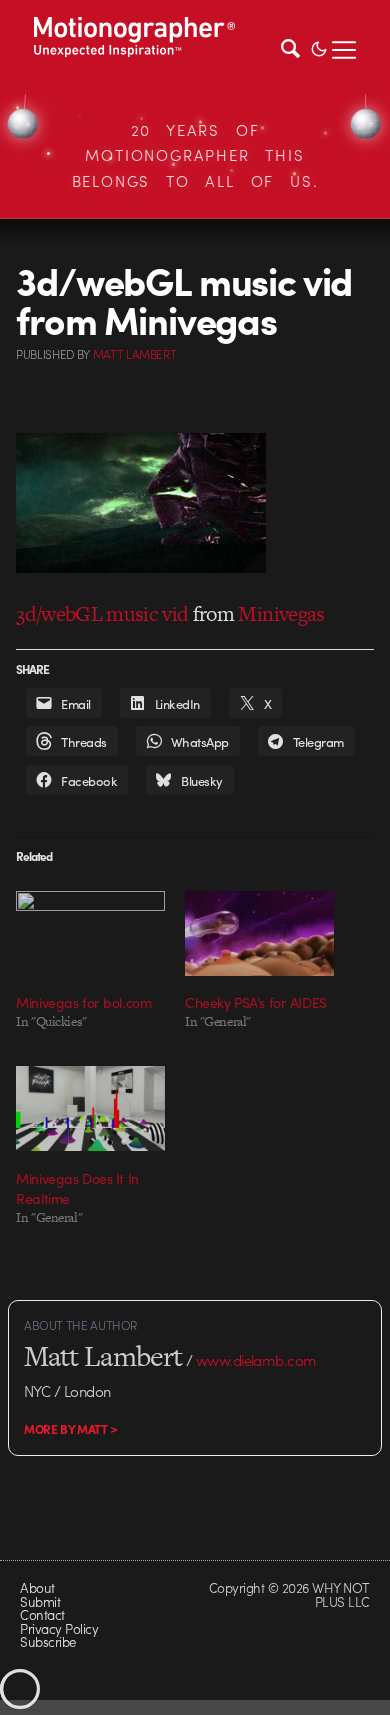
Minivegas (281, 613)
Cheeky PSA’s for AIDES (256, 1002)
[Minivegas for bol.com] (90, 933)
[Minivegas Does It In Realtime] (90, 1108)
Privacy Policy (59, 1628)
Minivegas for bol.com (83, 1002)
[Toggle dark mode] (319, 47)
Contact (42, 1614)
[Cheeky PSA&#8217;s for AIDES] (259, 933)
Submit (40, 1601)
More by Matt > (71, 1429)
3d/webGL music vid (102, 613)
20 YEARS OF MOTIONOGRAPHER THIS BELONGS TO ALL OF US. (195, 155)
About (37, 1587)
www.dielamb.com (256, 1360)
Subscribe (47, 1641)
